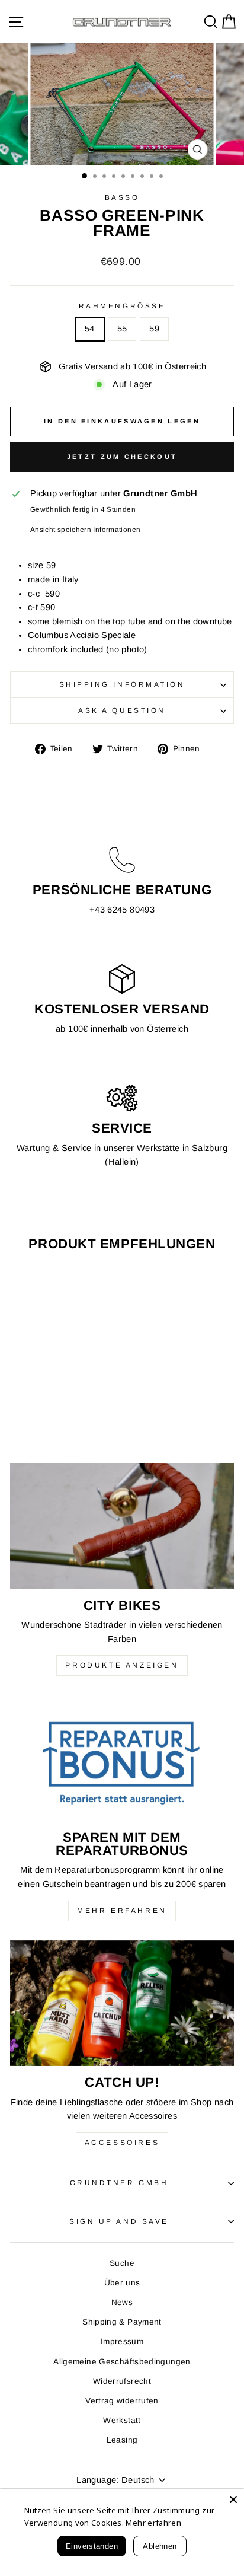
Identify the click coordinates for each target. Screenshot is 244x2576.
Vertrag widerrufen (122, 2401)
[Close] (233, 2500)
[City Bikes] (122, 1526)
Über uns (122, 2283)
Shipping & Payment (122, 2322)
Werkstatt (122, 2420)
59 (154, 329)
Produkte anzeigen (122, 1665)
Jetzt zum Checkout (122, 457)
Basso (122, 197)
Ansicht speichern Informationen (85, 529)
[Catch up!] (122, 2003)
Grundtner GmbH (119, 2183)
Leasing (122, 2440)
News (122, 2302)
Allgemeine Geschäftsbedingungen (122, 2362)
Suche (122, 2263)
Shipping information (122, 684)
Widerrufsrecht (122, 2381)
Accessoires (122, 2143)
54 (90, 329)
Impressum (122, 2341)
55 (122, 329)
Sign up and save (119, 2221)
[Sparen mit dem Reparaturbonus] (122, 1758)
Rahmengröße (122, 306)
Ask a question (122, 710)
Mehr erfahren (122, 1911)
